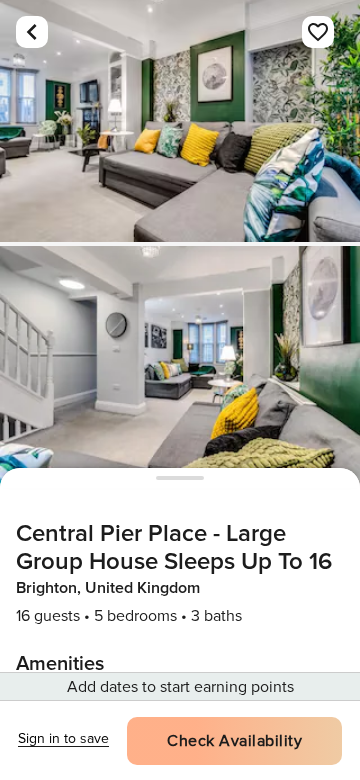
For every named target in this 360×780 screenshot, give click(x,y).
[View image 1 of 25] (180, 121)
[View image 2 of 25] (180, 367)
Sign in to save (63, 738)
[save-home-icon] (318, 32)
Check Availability (234, 741)
